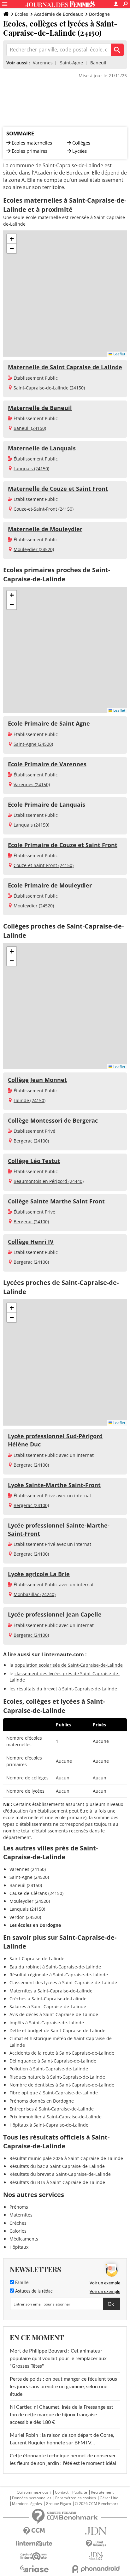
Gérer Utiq (109, 2498)
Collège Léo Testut (34, 1161)
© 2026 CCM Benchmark (97, 2504)
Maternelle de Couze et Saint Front (58, 489)
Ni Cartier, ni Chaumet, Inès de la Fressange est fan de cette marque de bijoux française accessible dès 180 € (62, 2415)
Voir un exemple (105, 2283)
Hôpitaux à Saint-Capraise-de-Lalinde (49, 2125)
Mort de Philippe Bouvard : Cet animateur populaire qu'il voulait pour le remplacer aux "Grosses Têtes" (58, 2359)
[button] (12, 239)
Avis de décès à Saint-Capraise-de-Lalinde (54, 2014)
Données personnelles (32, 2498)
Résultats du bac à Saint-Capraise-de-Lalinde (57, 2166)
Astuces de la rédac (33, 2291)
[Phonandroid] (96, 2569)
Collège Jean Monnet (37, 1080)
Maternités (21, 2215)
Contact (62, 2492)
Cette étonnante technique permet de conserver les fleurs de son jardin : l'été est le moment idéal (63, 2460)
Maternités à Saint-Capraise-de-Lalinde (51, 1991)
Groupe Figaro (58, 2504)
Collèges (81, 143)
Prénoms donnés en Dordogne (42, 2101)
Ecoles (21, 14)
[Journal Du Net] (96, 2531)
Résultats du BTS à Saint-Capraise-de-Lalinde (57, 2182)
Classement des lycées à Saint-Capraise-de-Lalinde (63, 1982)
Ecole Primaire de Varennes (47, 764)
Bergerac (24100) (31, 1141)
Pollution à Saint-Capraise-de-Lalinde (49, 2069)
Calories (18, 2231)
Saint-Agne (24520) (33, 744)
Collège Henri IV (31, 1242)
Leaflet (119, 354)
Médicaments (24, 2239)
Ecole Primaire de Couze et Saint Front (63, 845)
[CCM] (34, 2531)
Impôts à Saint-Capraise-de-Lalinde (47, 2023)
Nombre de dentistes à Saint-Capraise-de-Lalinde (62, 2085)
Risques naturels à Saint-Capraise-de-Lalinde (57, 2077)
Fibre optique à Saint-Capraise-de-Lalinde (54, 2093)
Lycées (80, 151)
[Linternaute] (34, 2544)
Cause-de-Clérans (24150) (36, 1893)
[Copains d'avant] (34, 2556)
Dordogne (99, 14)
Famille (21, 2283)
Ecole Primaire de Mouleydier (50, 885)
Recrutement (102, 2492)
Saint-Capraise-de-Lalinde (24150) (49, 388)
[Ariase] (34, 2569)
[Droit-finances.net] (96, 2544)
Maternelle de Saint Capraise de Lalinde (65, 367)
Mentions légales (27, 2504)
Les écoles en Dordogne (35, 1925)
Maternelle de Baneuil (40, 408)
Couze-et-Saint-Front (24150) (44, 509)
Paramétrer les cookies (76, 2498)
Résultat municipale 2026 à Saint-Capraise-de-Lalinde (66, 2158)
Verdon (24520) (25, 1917)
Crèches (18, 2223)
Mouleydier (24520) (34, 549)
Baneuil (98, 63)
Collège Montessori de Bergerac (53, 1120)
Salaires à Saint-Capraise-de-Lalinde (48, 2006)
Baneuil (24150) (30, 428)
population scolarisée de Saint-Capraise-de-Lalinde (69, 1665)
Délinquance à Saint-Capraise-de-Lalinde (53, 2061)
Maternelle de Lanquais (42, 448)
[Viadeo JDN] (96, 2556)
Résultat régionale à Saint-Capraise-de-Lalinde (59, 1975)
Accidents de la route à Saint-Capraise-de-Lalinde (62, 2053)
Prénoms (19, 2207)
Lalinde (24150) (30, 1100)
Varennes (43, 63)
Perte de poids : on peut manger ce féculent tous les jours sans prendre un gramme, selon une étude (63, 2387)
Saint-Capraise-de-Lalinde (37, 1959)
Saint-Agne (71, 63)
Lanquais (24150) (31, 469)
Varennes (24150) (32, 784)
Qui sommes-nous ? (34, 2492)
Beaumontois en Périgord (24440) (49, 1181)
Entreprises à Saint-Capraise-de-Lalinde (52, 2109)
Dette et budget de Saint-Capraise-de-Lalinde (57, 2030)
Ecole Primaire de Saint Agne (49, 723)
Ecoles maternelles (32, 143)
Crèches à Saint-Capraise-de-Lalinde (48, 1999)
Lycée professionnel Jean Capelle (55, 1614)
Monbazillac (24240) (35, 1594)
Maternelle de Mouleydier (45, 529)
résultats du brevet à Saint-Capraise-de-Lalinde (67, 1689)
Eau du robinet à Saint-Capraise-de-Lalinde (55, 1967)
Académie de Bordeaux (59, 14)
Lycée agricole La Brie (39, 1574)
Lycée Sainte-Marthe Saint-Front (54, 1485)
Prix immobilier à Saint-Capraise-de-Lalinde (56, 2117)
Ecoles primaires (30, 151)
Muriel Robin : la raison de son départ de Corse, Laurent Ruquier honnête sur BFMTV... (62, 2439)
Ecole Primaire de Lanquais (47, 804)
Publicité (80, 2492)
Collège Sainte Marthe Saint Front (56, 1201)
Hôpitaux (19, 2247)
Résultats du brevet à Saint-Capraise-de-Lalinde (60, 2174)
